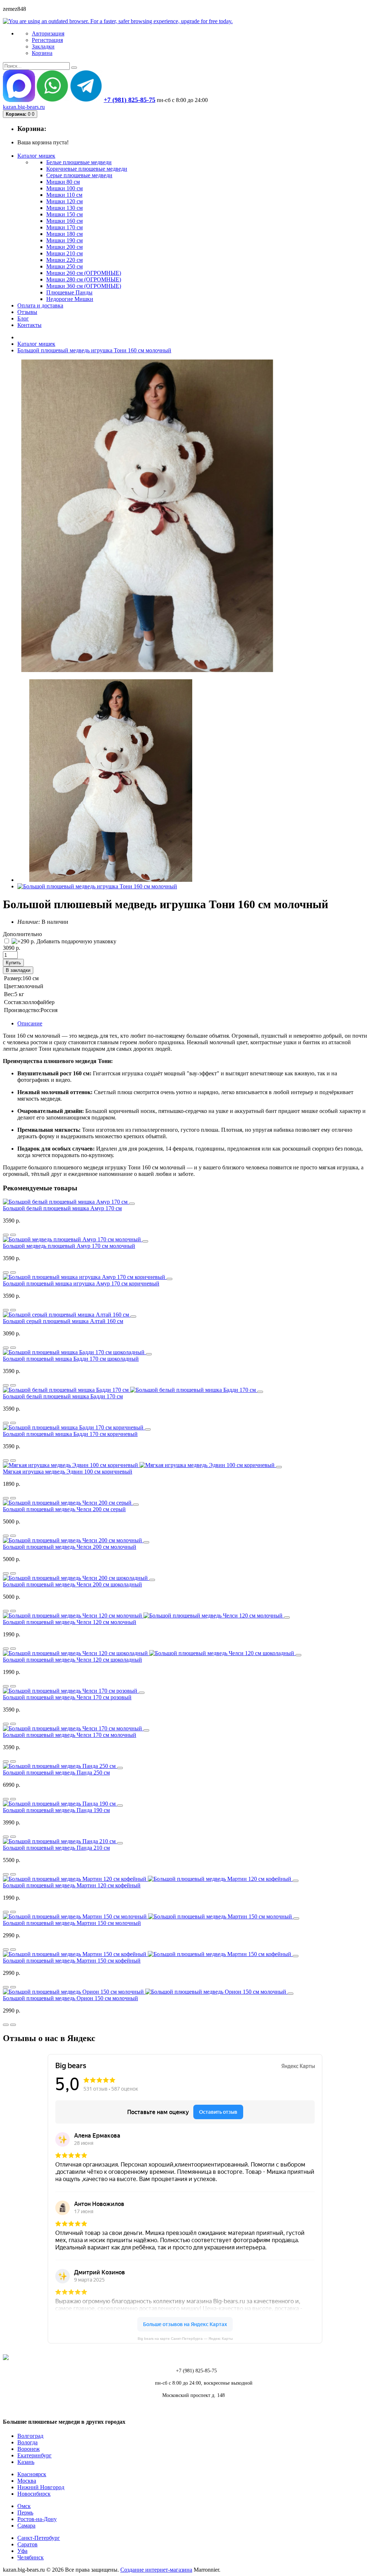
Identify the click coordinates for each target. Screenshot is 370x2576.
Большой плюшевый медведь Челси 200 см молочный (70, 1547)
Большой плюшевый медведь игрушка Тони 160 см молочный (94, 350)
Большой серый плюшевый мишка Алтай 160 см (63, 1321)
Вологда (27, 2442)
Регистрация (47, 40)
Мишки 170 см (64, 227)
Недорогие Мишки (70, 299)
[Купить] (132, 1204)
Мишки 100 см (64, 188)
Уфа (22, 2551)
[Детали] (6, 1235)
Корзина (42, 53)
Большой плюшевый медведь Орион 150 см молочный (70, 1998)
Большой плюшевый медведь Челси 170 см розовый (67, 1697)
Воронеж (29, 2449)
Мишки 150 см (64, 214)
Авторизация (48, 33)
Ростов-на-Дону (37, 2519)
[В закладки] (13, 1235)
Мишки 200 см (64, 247)
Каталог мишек (36, 344)
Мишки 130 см (64, 208)
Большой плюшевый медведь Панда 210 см (56, 1848)
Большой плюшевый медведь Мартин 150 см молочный (72, 1923)
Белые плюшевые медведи (79, 162)
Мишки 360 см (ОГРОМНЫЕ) (84, 286)
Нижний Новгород (41, 2487)
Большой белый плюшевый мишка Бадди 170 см (63, 1396)
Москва (27, 2481)
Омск (24, 2506)
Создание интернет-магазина (156, 2570)
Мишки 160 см (64, 221)
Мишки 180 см (64, 234)
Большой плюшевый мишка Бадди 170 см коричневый (70, 1434)
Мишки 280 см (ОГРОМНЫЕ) (84, 279)
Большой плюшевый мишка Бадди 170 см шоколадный (71, 1359)
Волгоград (30, 2436)
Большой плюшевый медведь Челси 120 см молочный (70, 1622)
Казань (26, 2462)
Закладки (43, 46)
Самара (26, 2526)
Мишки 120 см (64, 201)
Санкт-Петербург (39, 2538)
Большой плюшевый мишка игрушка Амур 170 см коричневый (81, 1283)
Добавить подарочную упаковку (76, 941)
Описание (30, 1023)
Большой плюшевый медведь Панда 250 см (56, 1772)
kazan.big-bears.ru (24, 107)
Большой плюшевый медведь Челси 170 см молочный (70, 1735)
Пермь (25, 2513)
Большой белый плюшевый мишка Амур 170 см (62, 1208)
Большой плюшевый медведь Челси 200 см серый (64, 1509)
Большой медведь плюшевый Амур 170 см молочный (69, 1246)
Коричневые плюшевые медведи (87, 169)
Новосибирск (34, 2494)
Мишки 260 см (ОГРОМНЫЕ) (84, 273)
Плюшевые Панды (69, 292)
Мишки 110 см (64, 195)
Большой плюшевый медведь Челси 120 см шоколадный (72, 1660)
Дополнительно (22, 934)
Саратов (27, 2544)
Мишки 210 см (64, 253)
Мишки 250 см (64, 266)
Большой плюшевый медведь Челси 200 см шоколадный (72, 1584)
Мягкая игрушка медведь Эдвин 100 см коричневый (68, 1472)
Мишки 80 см (63, 182)
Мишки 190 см (64, 240)
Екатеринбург (35, 2455)
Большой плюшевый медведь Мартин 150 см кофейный (72, 1961)
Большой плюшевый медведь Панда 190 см (56, 1810)
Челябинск (31, 2557)
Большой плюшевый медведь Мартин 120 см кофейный (72, 1885)
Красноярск (32, 2474)
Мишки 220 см (64, 260)
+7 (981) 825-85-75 (130, 100)
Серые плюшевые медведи (79, 175)
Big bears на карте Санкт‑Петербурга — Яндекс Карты (185, 2339)
